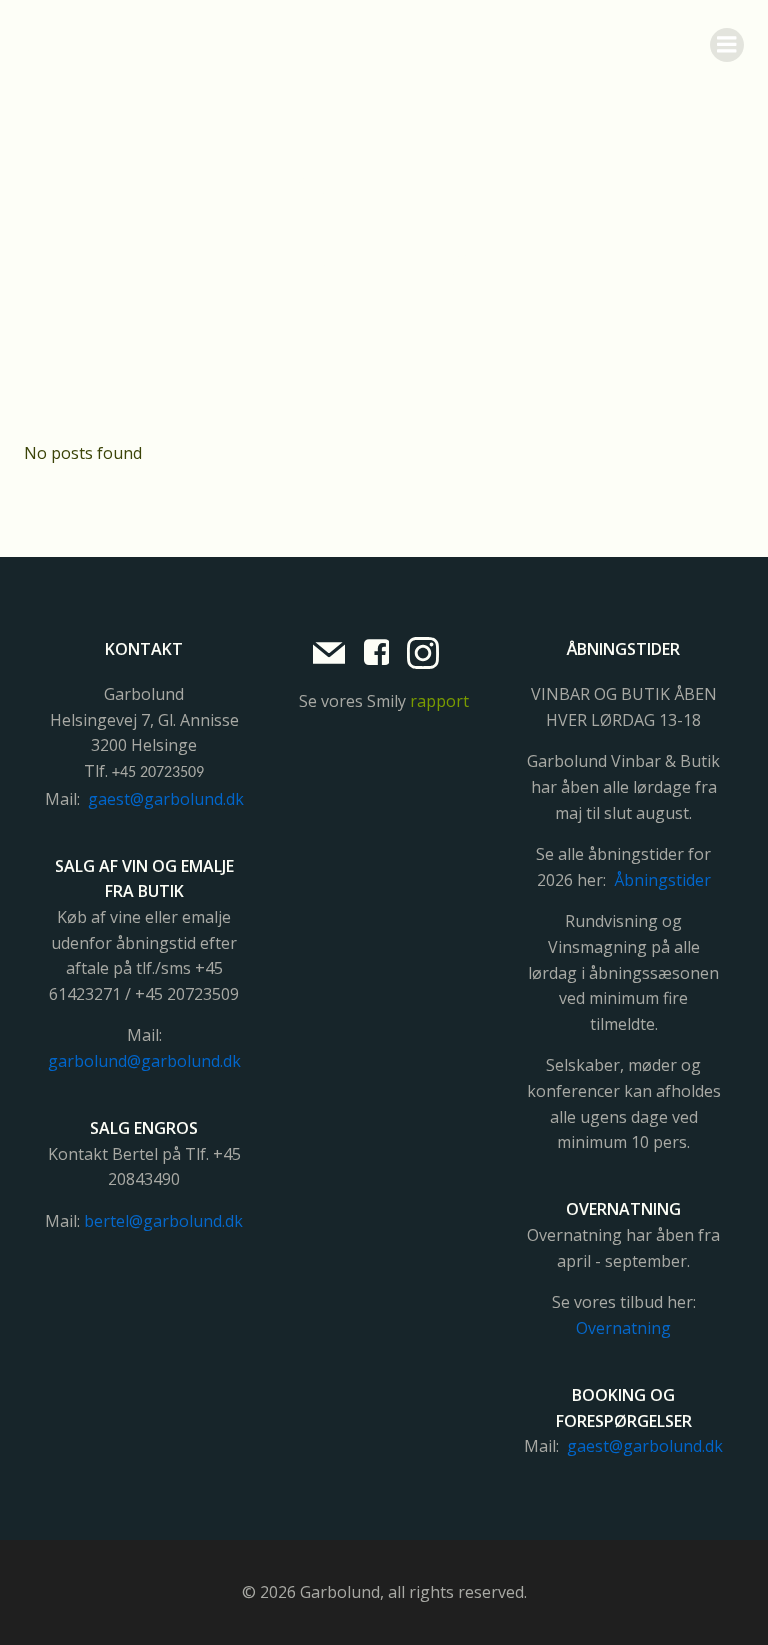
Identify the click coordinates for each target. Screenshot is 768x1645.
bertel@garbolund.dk (163, 1221)
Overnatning (623, 1328)
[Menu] (727, 45)
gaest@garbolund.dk (166, 799)
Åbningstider (662, 880)
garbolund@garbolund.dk (144, 1061)
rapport (439, 701)
